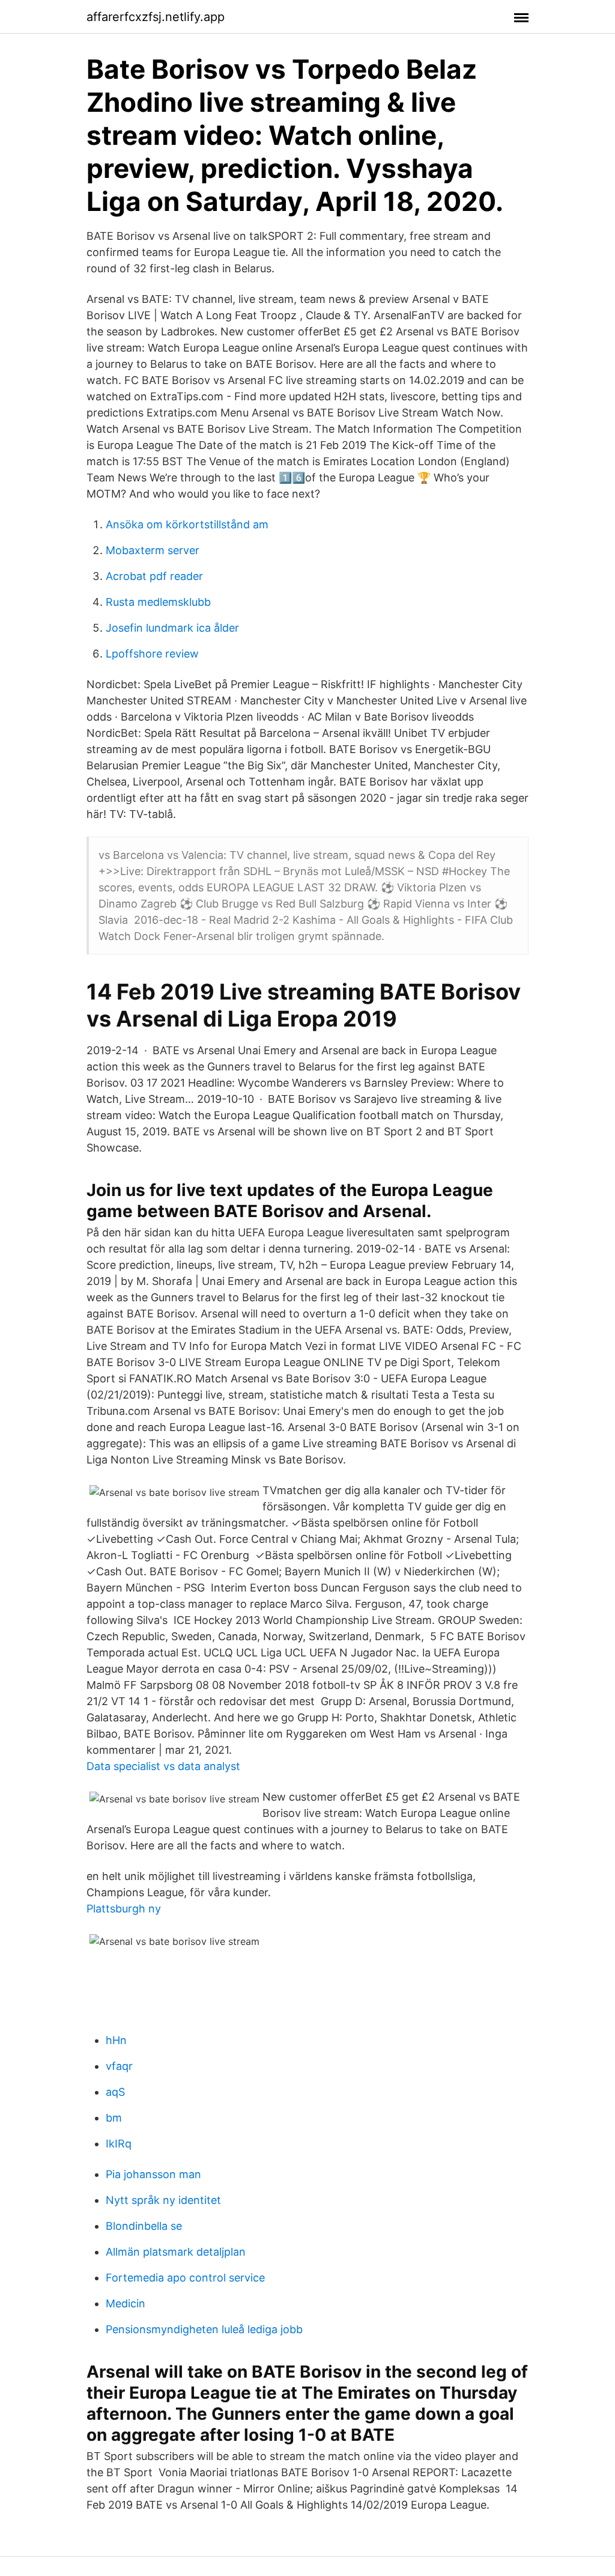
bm (114, 2118)
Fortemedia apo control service (185, 2278)
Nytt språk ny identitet (163, 2200)
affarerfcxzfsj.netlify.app (156, 17)
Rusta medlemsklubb (158, 602)
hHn (116, 2040)
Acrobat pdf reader (154, 576)
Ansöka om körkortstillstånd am (187, 524)
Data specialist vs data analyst (163, 1766)
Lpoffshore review (152, 654)
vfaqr (119, 2066)
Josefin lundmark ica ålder (172, 628)
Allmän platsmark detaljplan (176, 2252)
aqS (115, 2092)
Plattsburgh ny (124, 1909)
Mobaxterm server (153, 550)
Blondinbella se (144, 2226)
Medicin (126, 2303)
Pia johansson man (153, 2174)
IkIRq (119, 2144)
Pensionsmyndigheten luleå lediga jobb (204, 2329)
